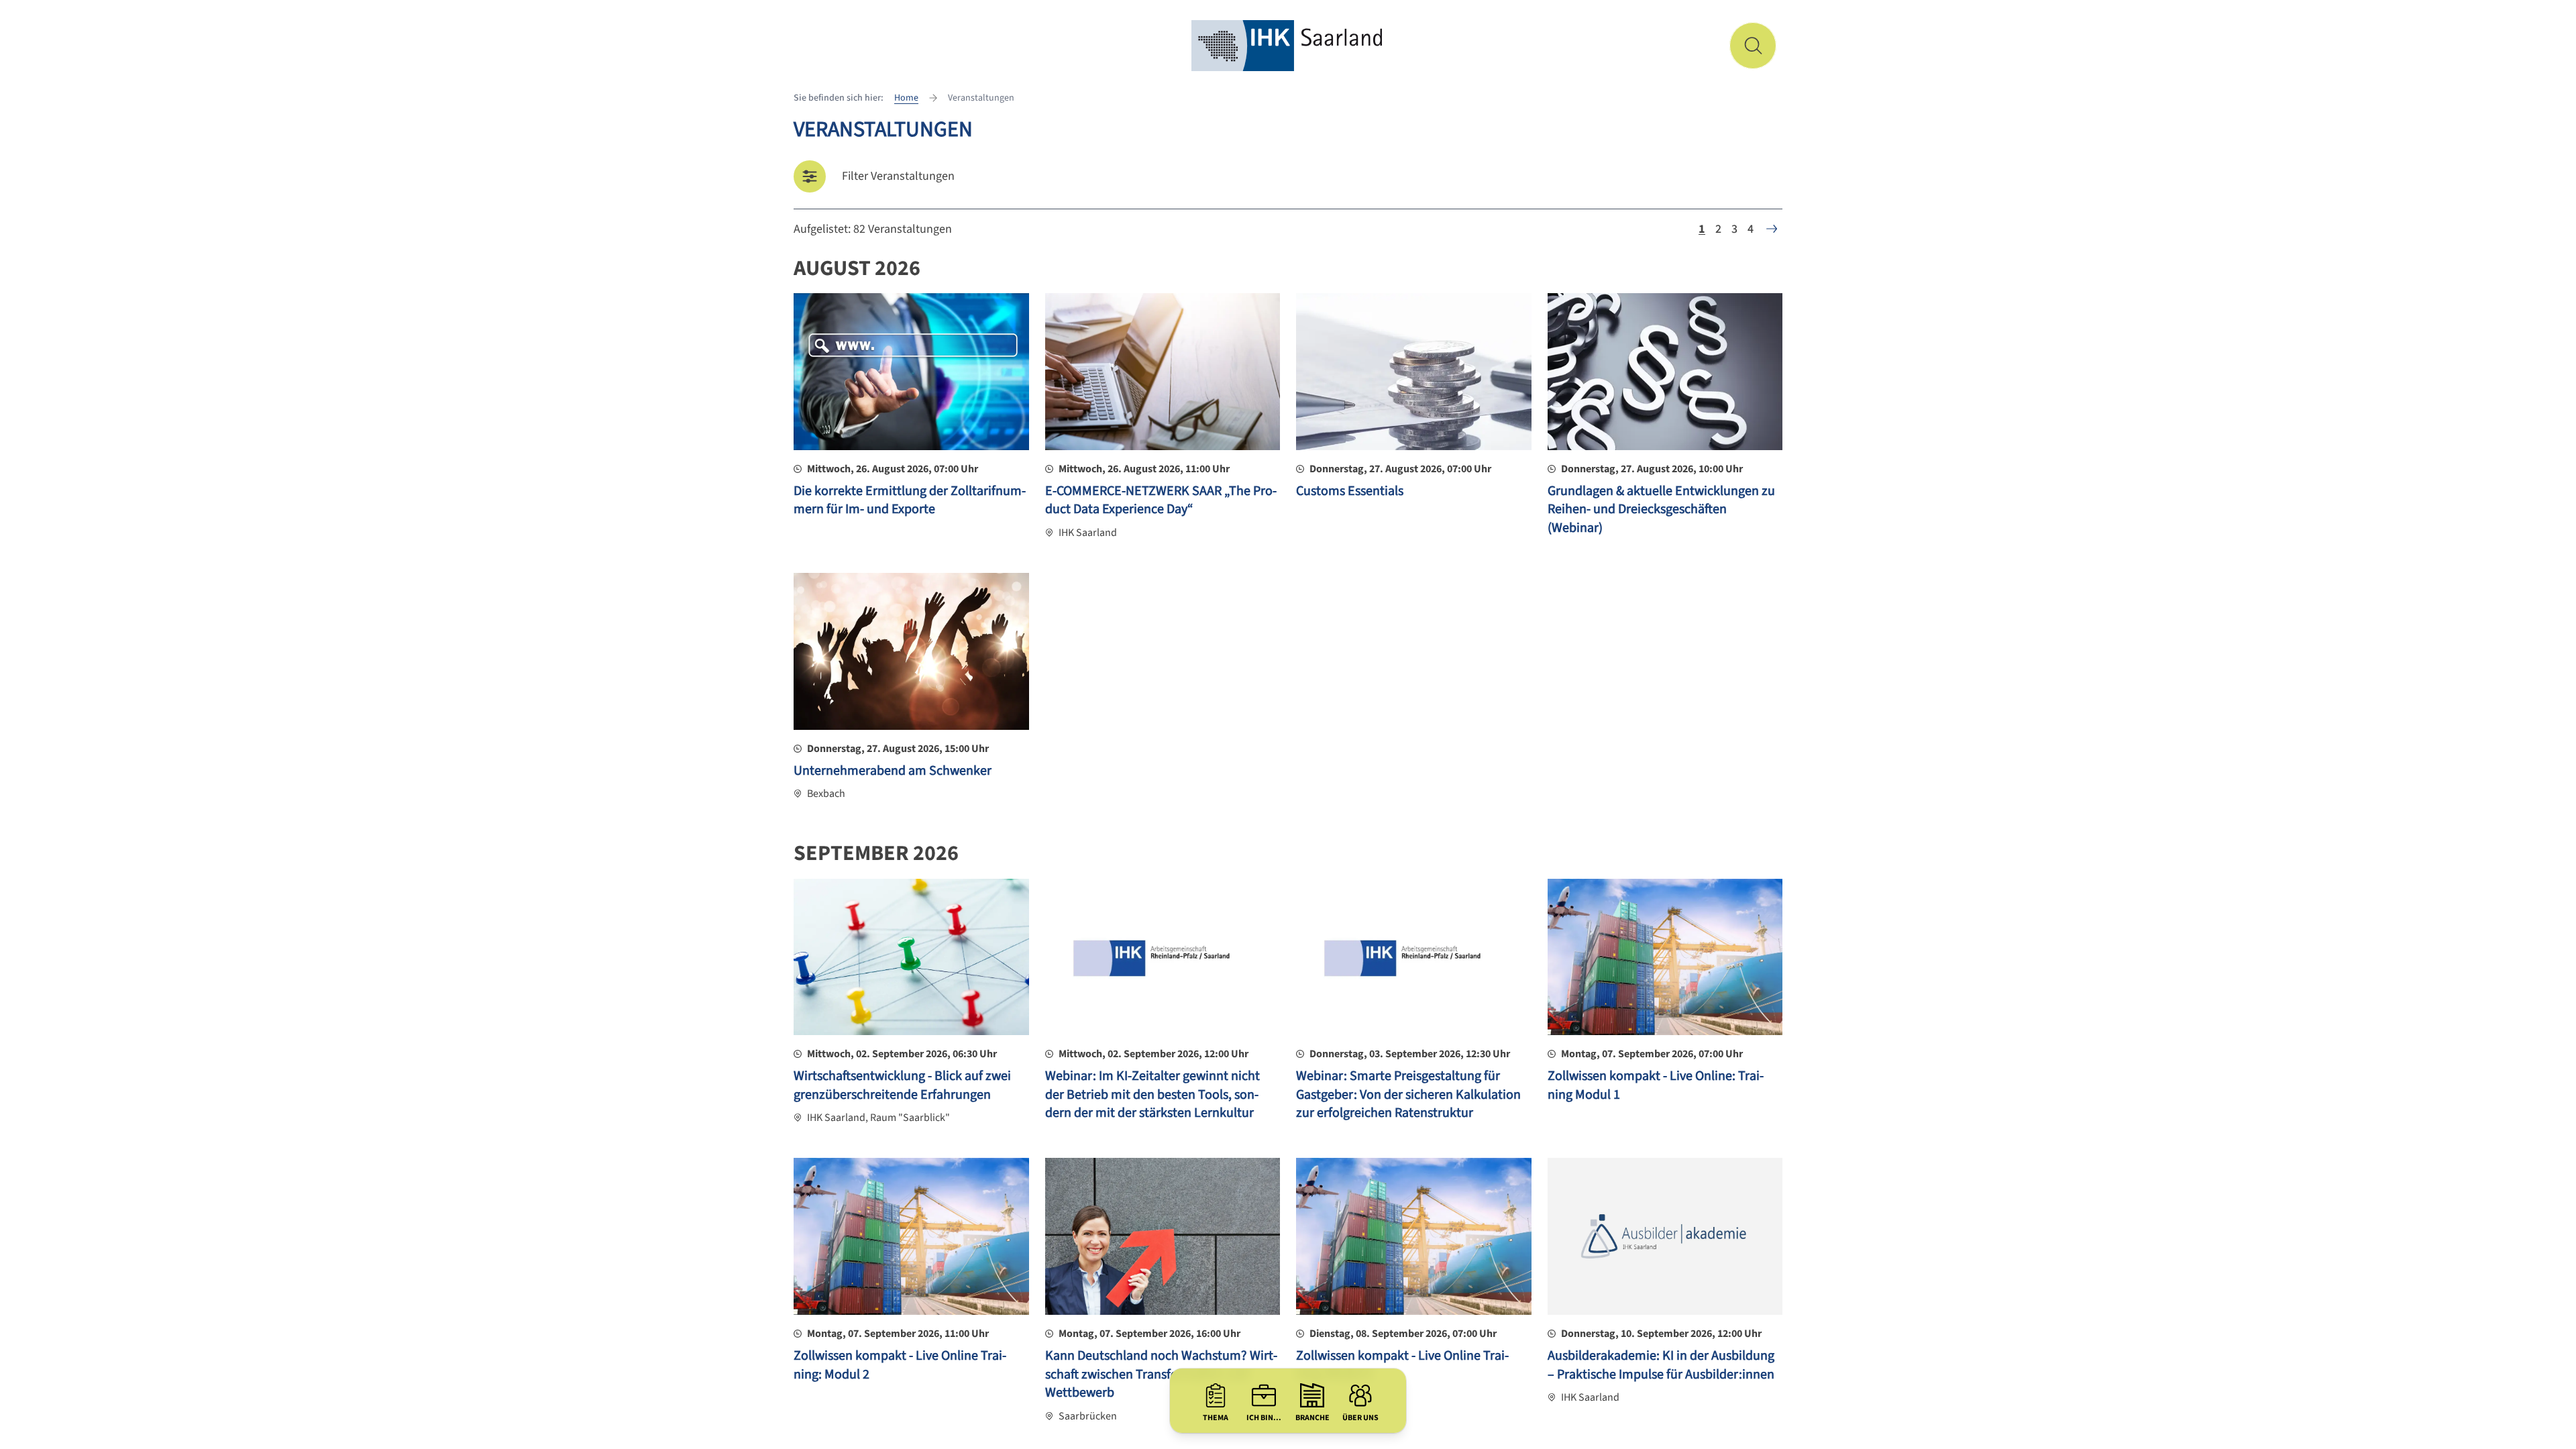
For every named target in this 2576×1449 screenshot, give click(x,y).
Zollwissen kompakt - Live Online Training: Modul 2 (900, 1365)
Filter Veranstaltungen (898, 176)
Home (906, 98)
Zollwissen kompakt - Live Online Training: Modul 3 (1402, 1365)
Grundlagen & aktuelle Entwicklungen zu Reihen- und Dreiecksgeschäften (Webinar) (1661, 509)
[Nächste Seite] (1772, 229)
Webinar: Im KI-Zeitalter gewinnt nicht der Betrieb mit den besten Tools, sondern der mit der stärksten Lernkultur (1152, 1094)
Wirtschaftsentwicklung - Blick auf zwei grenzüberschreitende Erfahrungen (902, 1085)
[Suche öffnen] (1753, 46)
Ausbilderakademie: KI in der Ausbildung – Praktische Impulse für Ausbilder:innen (1661, 1365)
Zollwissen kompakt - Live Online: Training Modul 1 (1656, 1085)
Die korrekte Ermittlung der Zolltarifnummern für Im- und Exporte (910, 500)
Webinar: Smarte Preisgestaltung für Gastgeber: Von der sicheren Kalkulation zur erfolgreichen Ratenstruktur (1408, 1094)
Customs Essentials (1350, 491)
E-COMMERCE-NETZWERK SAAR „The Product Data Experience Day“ (1161, 500)
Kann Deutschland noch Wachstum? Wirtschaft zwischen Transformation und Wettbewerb (1161, 1374)
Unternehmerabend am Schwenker (893, 771)
